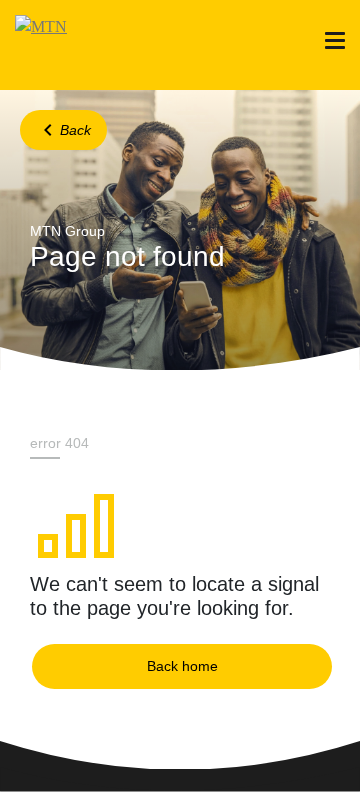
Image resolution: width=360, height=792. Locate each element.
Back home (182, 666)
